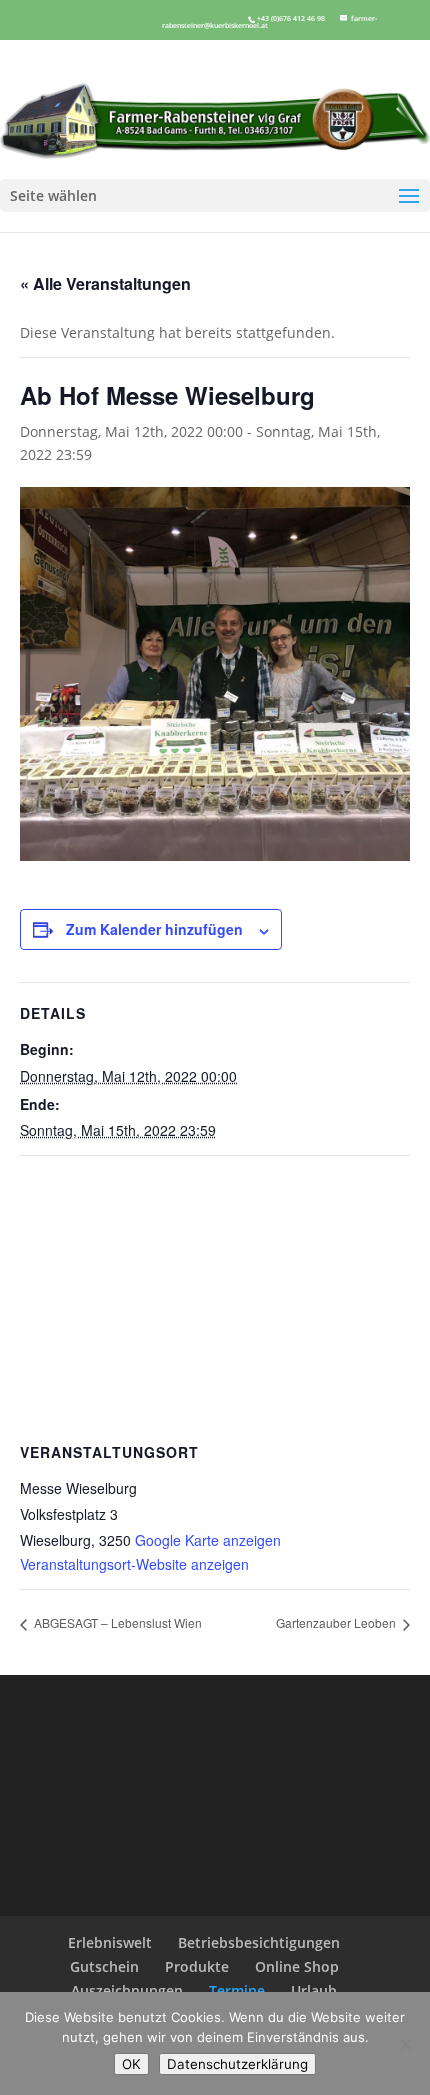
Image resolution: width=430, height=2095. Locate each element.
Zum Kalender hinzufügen (154, 929)
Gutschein (104, 1966)
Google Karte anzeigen (208, 1540)
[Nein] (405, 2044)
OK (131, 2064)
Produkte (197, 1966)
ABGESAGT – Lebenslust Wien (116, 1622)
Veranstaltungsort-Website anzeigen (134, 1564)
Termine (237, 1990)
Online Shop (297, 1966)
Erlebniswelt (110, 1942)
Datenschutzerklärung (237, 2064)
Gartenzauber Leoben (337, 1622)
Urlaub (314, 1990)
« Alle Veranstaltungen (105, 283)
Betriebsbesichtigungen (259, 1942)
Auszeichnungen (127, 1990)
